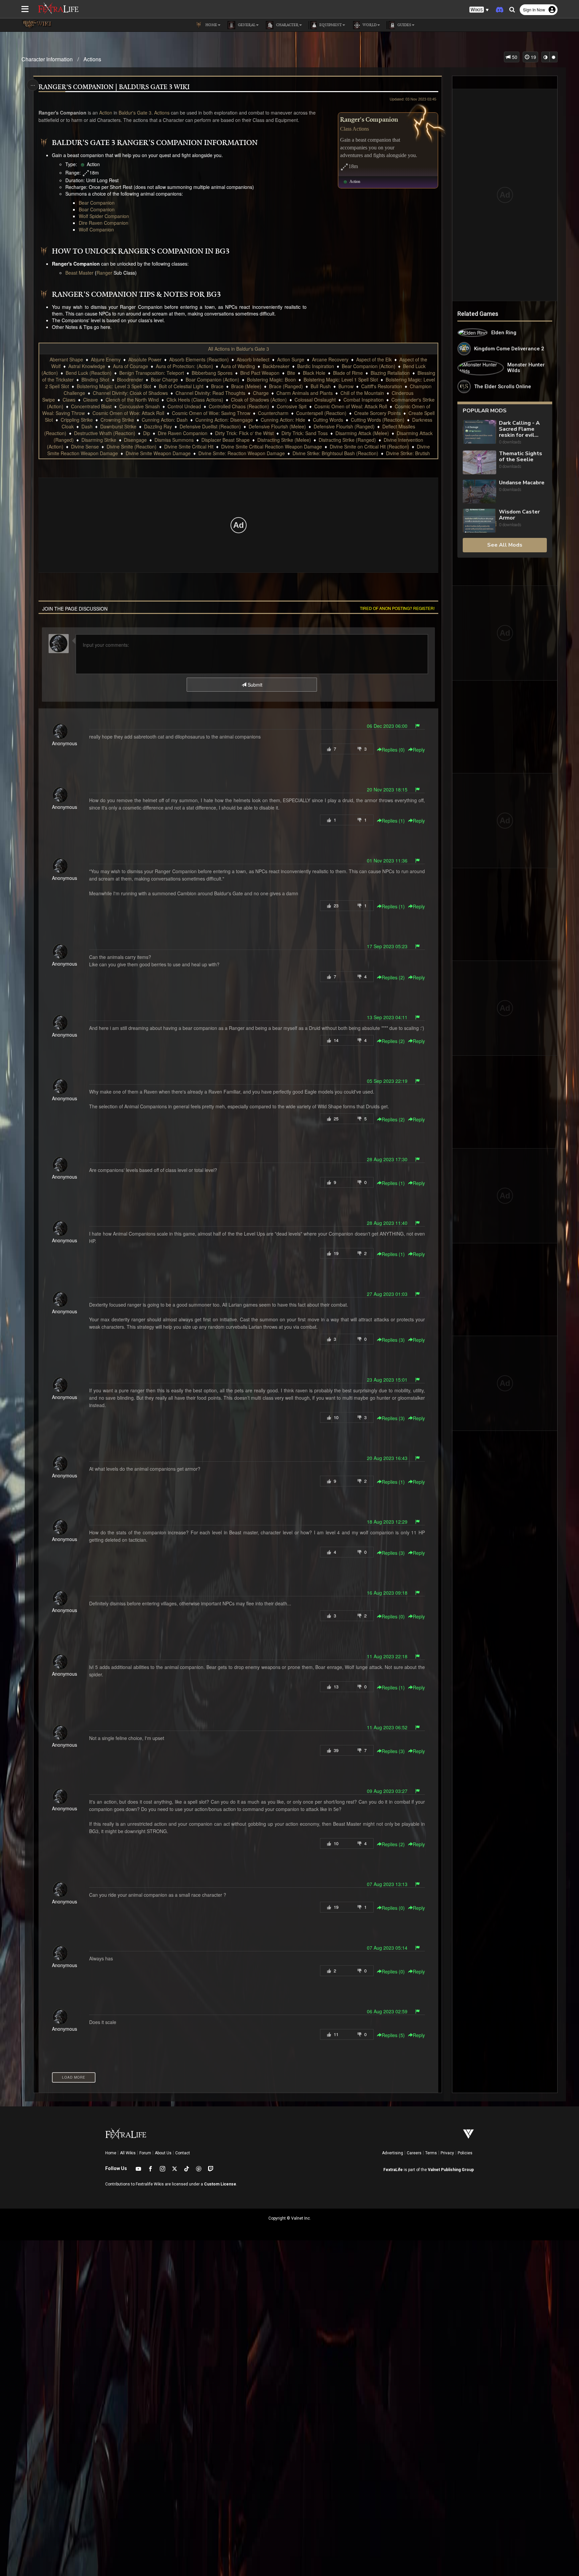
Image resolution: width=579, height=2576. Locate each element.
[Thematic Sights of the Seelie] (479, 462)
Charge (261, 393)
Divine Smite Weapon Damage (158, 453)
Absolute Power (145, 359)
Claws (69, 400)
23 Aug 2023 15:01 (387, 1380)
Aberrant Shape (66, 359)
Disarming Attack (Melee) (362, 433)
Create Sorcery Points (377, 413)
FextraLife (393, 2170)
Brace (217, 386)
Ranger (104, 273)
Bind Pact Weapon (260, 373)
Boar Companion (97, 209)
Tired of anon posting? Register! (397, 608)
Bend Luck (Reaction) (89, 373)
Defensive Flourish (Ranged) (344, 426)
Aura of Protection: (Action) (184, 366)
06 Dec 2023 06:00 (387, 726)
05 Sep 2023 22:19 (387, 1081)
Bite (291, 373)
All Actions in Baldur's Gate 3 (239, 349)
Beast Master (79, 273)
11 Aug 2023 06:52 (387, 1727)
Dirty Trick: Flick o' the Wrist (244, 433)
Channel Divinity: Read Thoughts (210, 393)
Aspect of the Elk (374, 359)
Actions (92, 59)
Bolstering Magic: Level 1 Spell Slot (341, 379)
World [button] (369, 25)
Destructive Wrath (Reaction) (105, 433)
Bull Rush (321, 386)
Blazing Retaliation (390, 373)
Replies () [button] (393, 750)
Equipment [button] (330, 25)
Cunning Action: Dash (165, 420)
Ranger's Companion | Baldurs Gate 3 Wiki (114, 87)
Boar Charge (164, 379)
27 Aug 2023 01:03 (387, 1294)
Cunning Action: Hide (283, 420)
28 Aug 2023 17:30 (387, 1159)
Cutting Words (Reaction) (378, 420)
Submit (254, 685)
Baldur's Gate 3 (135, 113)
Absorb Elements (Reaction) (199, 359)
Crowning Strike (117, 420)
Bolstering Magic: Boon (271, 379)
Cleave (90, 400)
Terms (431, 2153)
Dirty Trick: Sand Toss (305, 433)
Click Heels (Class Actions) (195, 400)
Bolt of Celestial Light (181, 386)
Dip (147, 433)
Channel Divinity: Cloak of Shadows (130, 393)
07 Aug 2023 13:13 (387, 1884)
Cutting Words (328, 420)
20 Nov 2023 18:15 (387, 789)
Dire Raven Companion (104, 223)
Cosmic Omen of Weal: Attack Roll (351, 406)
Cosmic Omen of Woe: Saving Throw (211, 413)
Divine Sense (85, 446)
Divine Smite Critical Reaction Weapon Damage (272, 446)
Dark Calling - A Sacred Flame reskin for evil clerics (519, 429)
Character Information (47, 59)
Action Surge (291, 359)
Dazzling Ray (158, 426)
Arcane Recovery (330, 359)
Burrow (346, 386)
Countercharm (273, 413)
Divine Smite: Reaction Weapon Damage (242, 453)
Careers (414, 2153)
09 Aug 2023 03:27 (387, 1791)
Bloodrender (130, 379)
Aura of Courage (131, 366)
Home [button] (211, 25)
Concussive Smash (140, 406)
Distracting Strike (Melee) (284, 440)
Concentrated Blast (91, 406)
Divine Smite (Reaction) (132, 446)
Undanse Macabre (522, 483)
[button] (479, 10)
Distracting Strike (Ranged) (347, 440)
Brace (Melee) (246, 386)
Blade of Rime (348, 373)
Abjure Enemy (106, 359)
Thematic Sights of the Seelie (521, 457)
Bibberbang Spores (212, 373)
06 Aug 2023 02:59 (387, 2011)
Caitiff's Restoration (382, 386)
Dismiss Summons (174, 440)
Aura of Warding (238, 366)
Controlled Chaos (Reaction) (239, 406)
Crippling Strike (77, 420)
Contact (183, 2153)
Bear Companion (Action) (369, 366)
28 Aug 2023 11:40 (387, 1223)
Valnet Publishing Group (451, 2170)
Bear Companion (97, 203)
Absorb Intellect (253, 359)
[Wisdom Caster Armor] (479, 521)
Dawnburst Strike (118, 426)
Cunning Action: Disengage (224, 420)
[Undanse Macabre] (479, 492)
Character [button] (287, 25)
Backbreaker (276, 366)
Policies (465, 2153)
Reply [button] (419, 750)
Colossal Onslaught (315, 400)
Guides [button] (404, 25)
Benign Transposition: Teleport (152, 373)
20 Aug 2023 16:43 (387, 1458)
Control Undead (184, 406)
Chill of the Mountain (362, 393)
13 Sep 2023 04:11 (387, 1017)
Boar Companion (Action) (212, 379)
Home (111, 2153)
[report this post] (417, 726)
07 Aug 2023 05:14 (387, 1948)
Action (106, 113)
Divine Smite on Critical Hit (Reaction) (369, 446)
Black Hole (314, 373)
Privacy (447, 2153)
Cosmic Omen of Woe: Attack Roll (128, 413)
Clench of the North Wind (132, 400)
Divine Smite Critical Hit (189, 446)
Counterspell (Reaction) (321, 413)
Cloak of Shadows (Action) (259, 400)
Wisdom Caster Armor (519, 515)
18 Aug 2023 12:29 (387, 1522)
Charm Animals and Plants (305, 393)
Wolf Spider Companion (104, 216)
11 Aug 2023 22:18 (387, 1656)
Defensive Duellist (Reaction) (210, 426)
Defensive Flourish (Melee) (277, 426)
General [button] (246, 25)
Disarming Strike (99, 440)
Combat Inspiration (364, 400)
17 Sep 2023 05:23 (387, 946)
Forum (145, 2153)
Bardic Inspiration (316, 366)
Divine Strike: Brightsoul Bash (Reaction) (335, 453)
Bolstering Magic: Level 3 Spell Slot (114, 386)
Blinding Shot (95, 379)
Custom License (220, 2184)
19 (533, 57)
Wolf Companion (96, 229)
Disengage (135, 440)
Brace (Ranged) (286, 386)
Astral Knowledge (87, 366)
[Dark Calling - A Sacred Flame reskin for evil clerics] (479, 433)
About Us (163, 2153)
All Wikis (128, 2153)
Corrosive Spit (292, 406)
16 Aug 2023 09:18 (387, 1593)
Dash (87, 426)
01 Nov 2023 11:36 (387, 860)
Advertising (393, 2153)
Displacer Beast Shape (226, 440)
